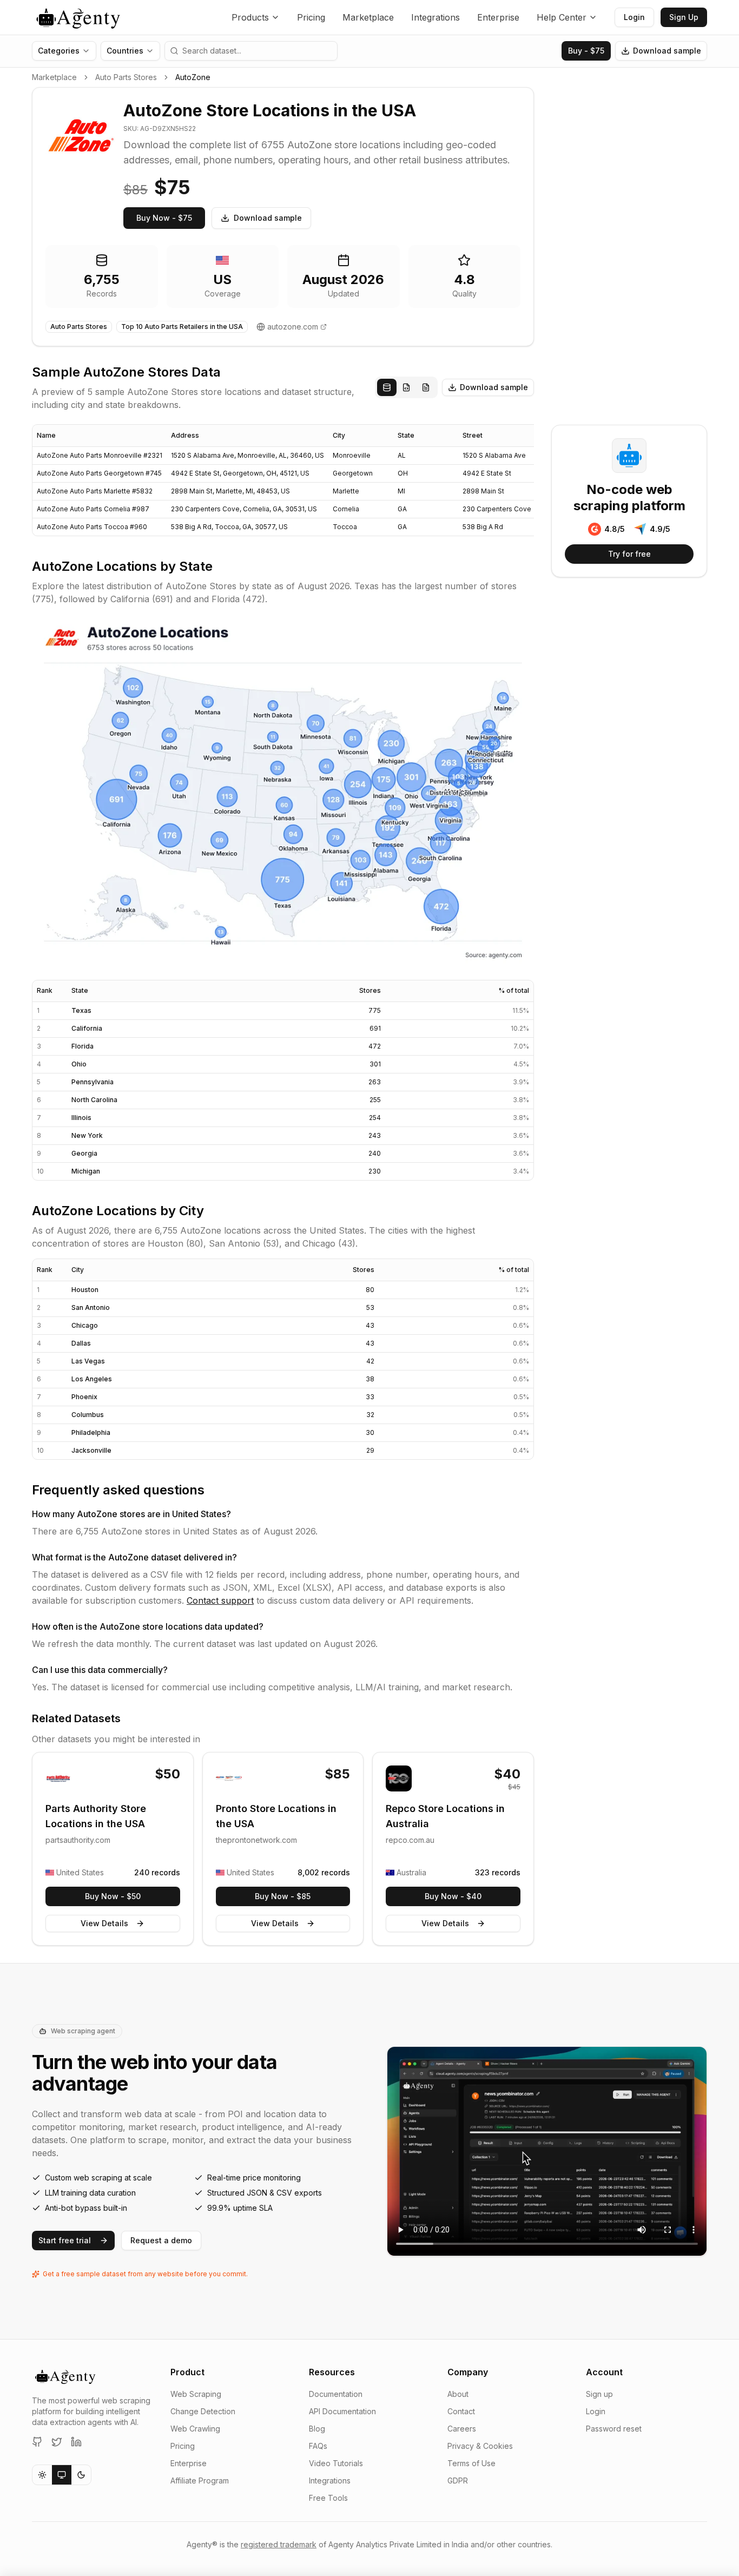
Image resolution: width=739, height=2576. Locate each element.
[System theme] (62, 2475)
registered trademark (279, 2544)
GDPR (458, 2481)
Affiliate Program (200, 2481)
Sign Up (684, 17)
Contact (461, 2411)
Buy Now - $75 (164, 218)
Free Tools (328, 2498)
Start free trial (65, 2240)
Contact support (220, 1600)
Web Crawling (195, 2429)
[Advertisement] (629, 249)
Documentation (336, 2394)
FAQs (318, 2446)
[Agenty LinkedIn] (76, 2442)
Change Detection (203, 2411)
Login (634, 17)
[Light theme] (42, 2475)
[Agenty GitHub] (37, 2442)
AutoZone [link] (193, 77)
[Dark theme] (81, 2475)
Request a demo (161, 2240)
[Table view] (387, 387)
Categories (59, 51)
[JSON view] (406, 387)
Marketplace (368, 17)
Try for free (629, 554)
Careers (462, 2429)
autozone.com (293, 327)
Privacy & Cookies (480, 2446)
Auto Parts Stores (126, 77)
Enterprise (498, 17)
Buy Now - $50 (113, 1896)
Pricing (311, 17)
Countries (125, 51)
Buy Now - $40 (453, 1896)
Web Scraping (196, 2394)
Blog (317, 2429)
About (458, 2394)
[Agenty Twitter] (57, 2442)
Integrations (436, 17)
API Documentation (342, 2411)
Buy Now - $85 (283, 1896)
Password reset (614, 2429)
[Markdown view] (426, 387)
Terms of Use (471, 2463)
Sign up (599, 2394)
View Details (104, 1923)
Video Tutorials (336, 2463)
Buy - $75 (586, 51)
